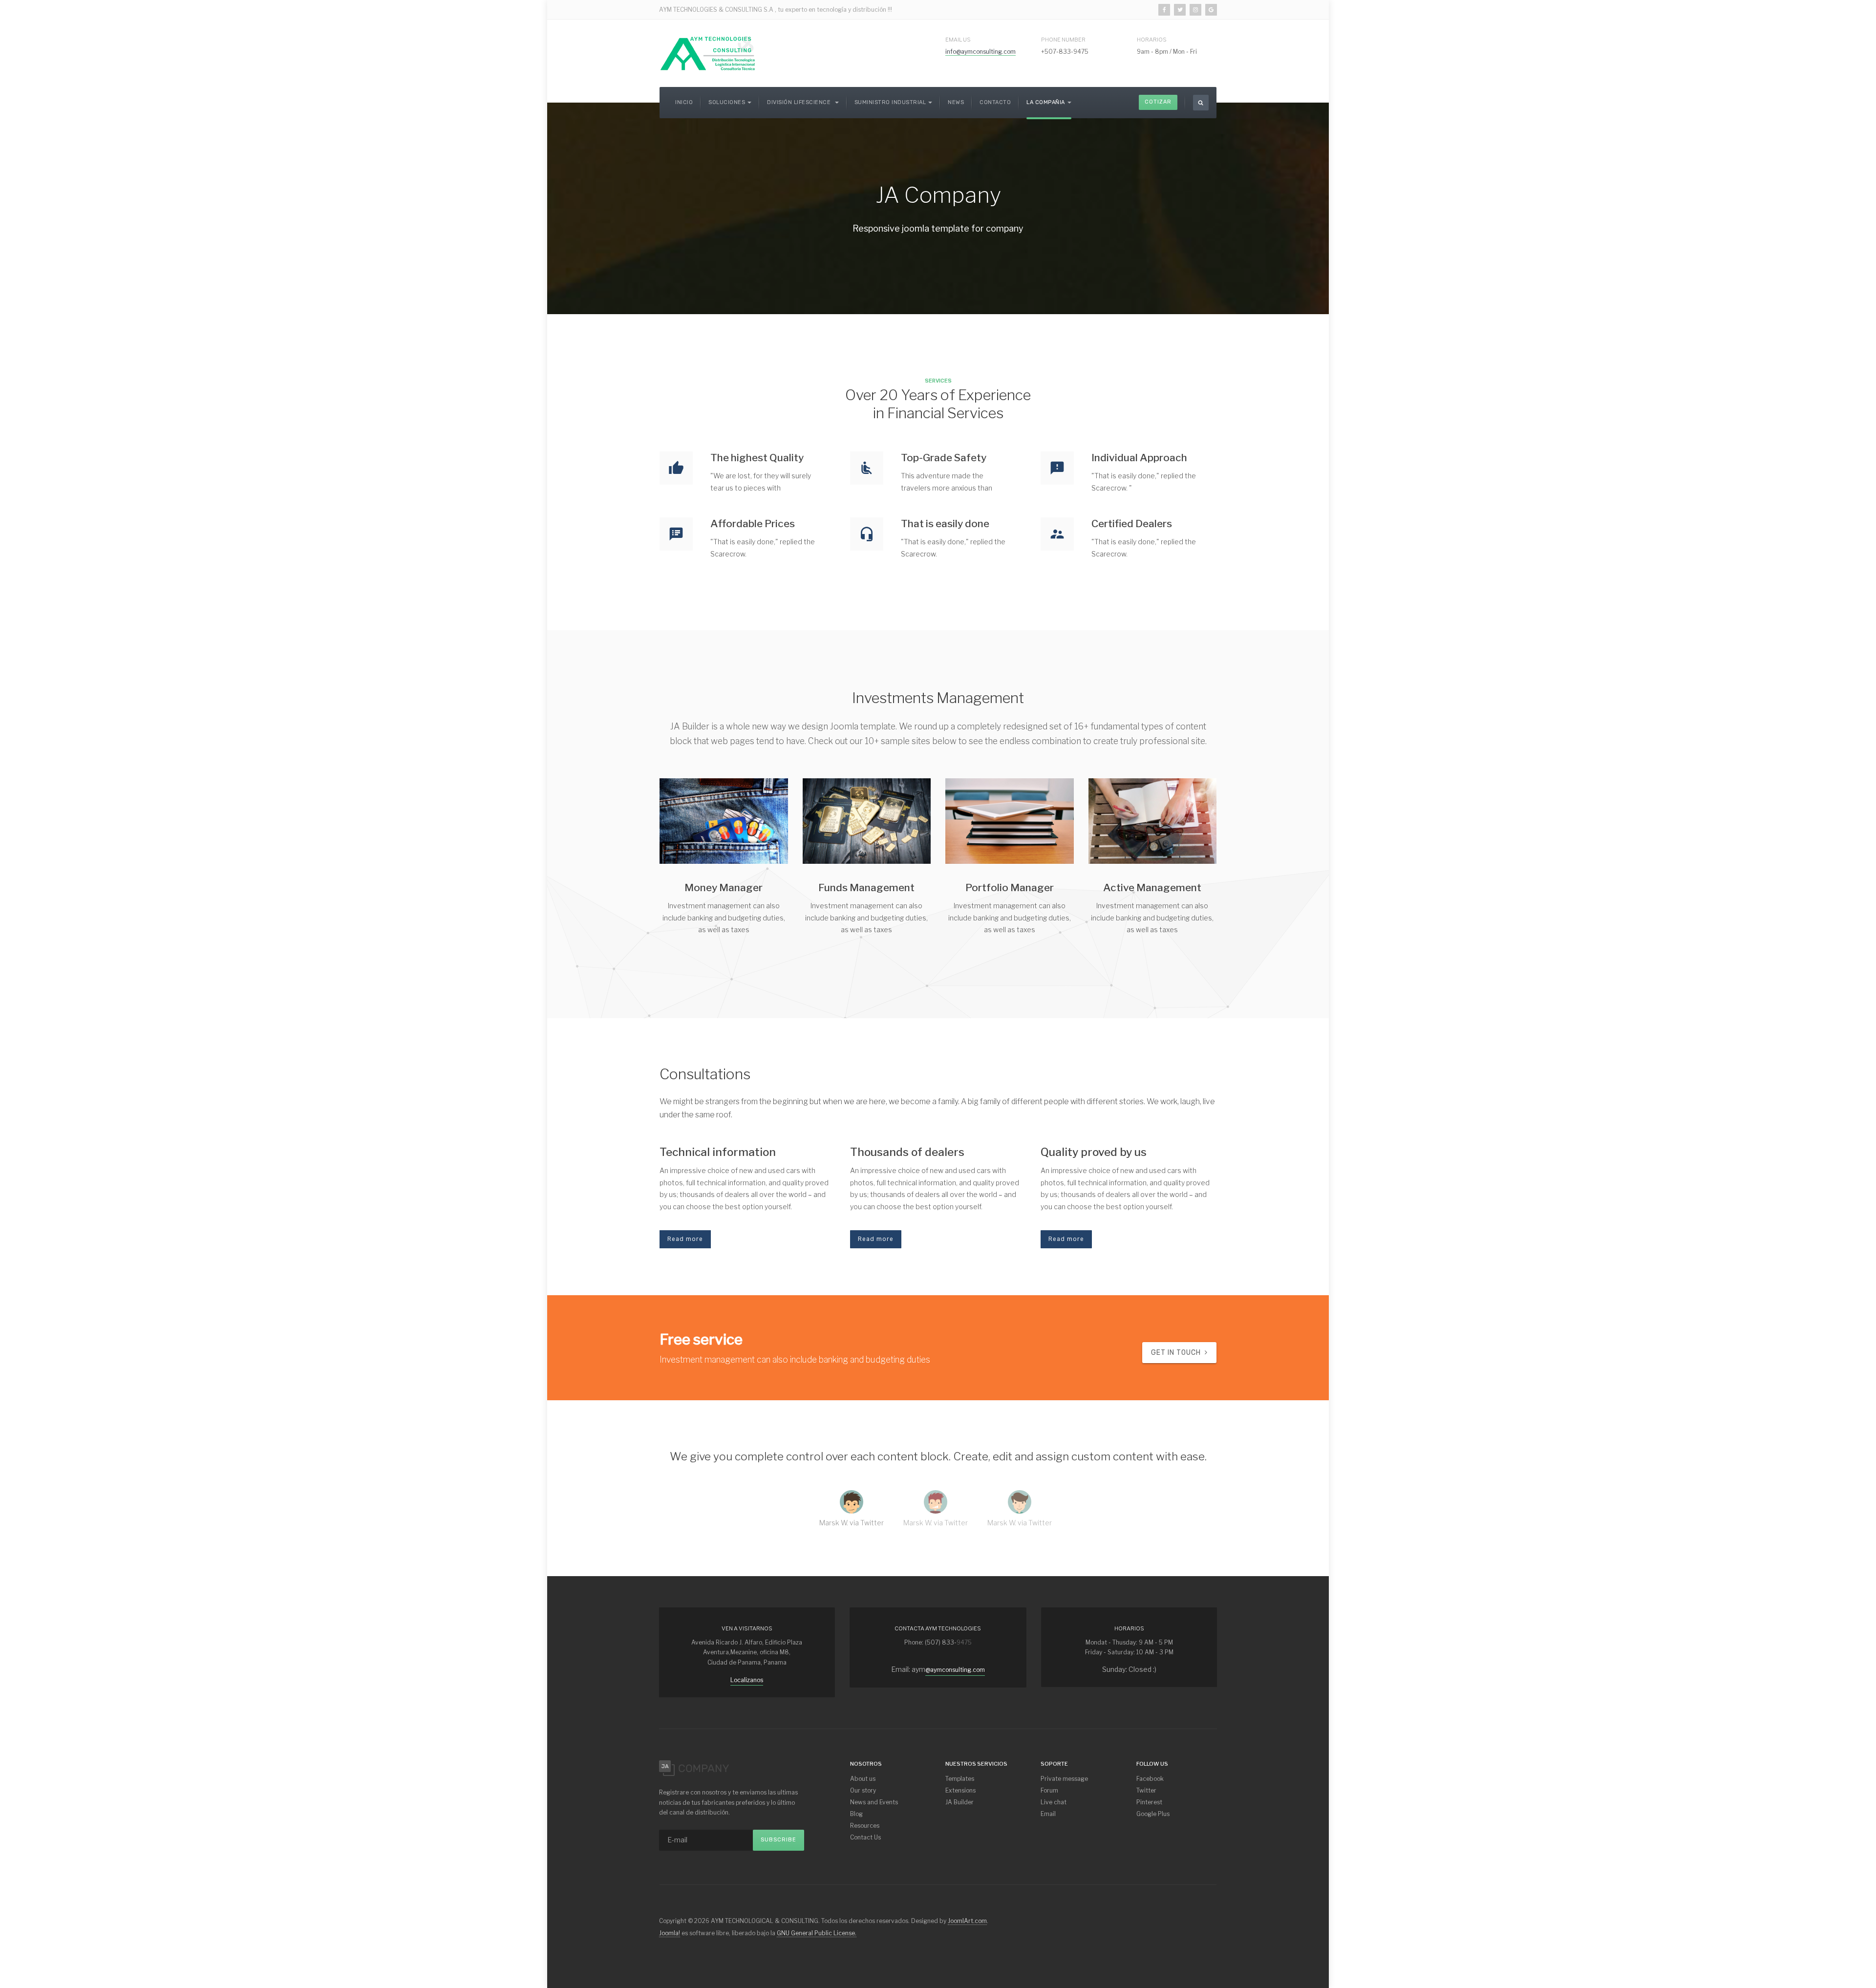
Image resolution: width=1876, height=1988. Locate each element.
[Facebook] (1164, 10)
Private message (1064, 1779)
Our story (863, 1790)
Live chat (1054, 1802)
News (956, 102)
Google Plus (1153, 1814)
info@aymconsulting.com (981, 52)
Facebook (1150, 1779)
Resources (865, 1826)
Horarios (1152, 40)
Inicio (684, 102)
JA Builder (959, 1802)
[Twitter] (1180, 10)
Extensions (960, 1790)
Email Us (958, 40)
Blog (856, 1814)
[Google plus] (1211, 10)
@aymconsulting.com (955, 1670)
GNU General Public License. (817, 1933)
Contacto (995, 102)
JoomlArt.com (967, 1921)
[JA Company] (694, 1767)
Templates (960, 1779)
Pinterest (1149, 1802)
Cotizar (1158, 102)
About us (863, 1779)
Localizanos (747, 1680)
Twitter (1146, 1790)
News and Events (874, 1802)
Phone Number (1063, 40)
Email (1048, 1814)
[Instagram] (1195, 10)
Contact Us (865, 1837)
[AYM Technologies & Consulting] (708, 53)
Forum (1049, 1790)
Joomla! (670, 1933)
